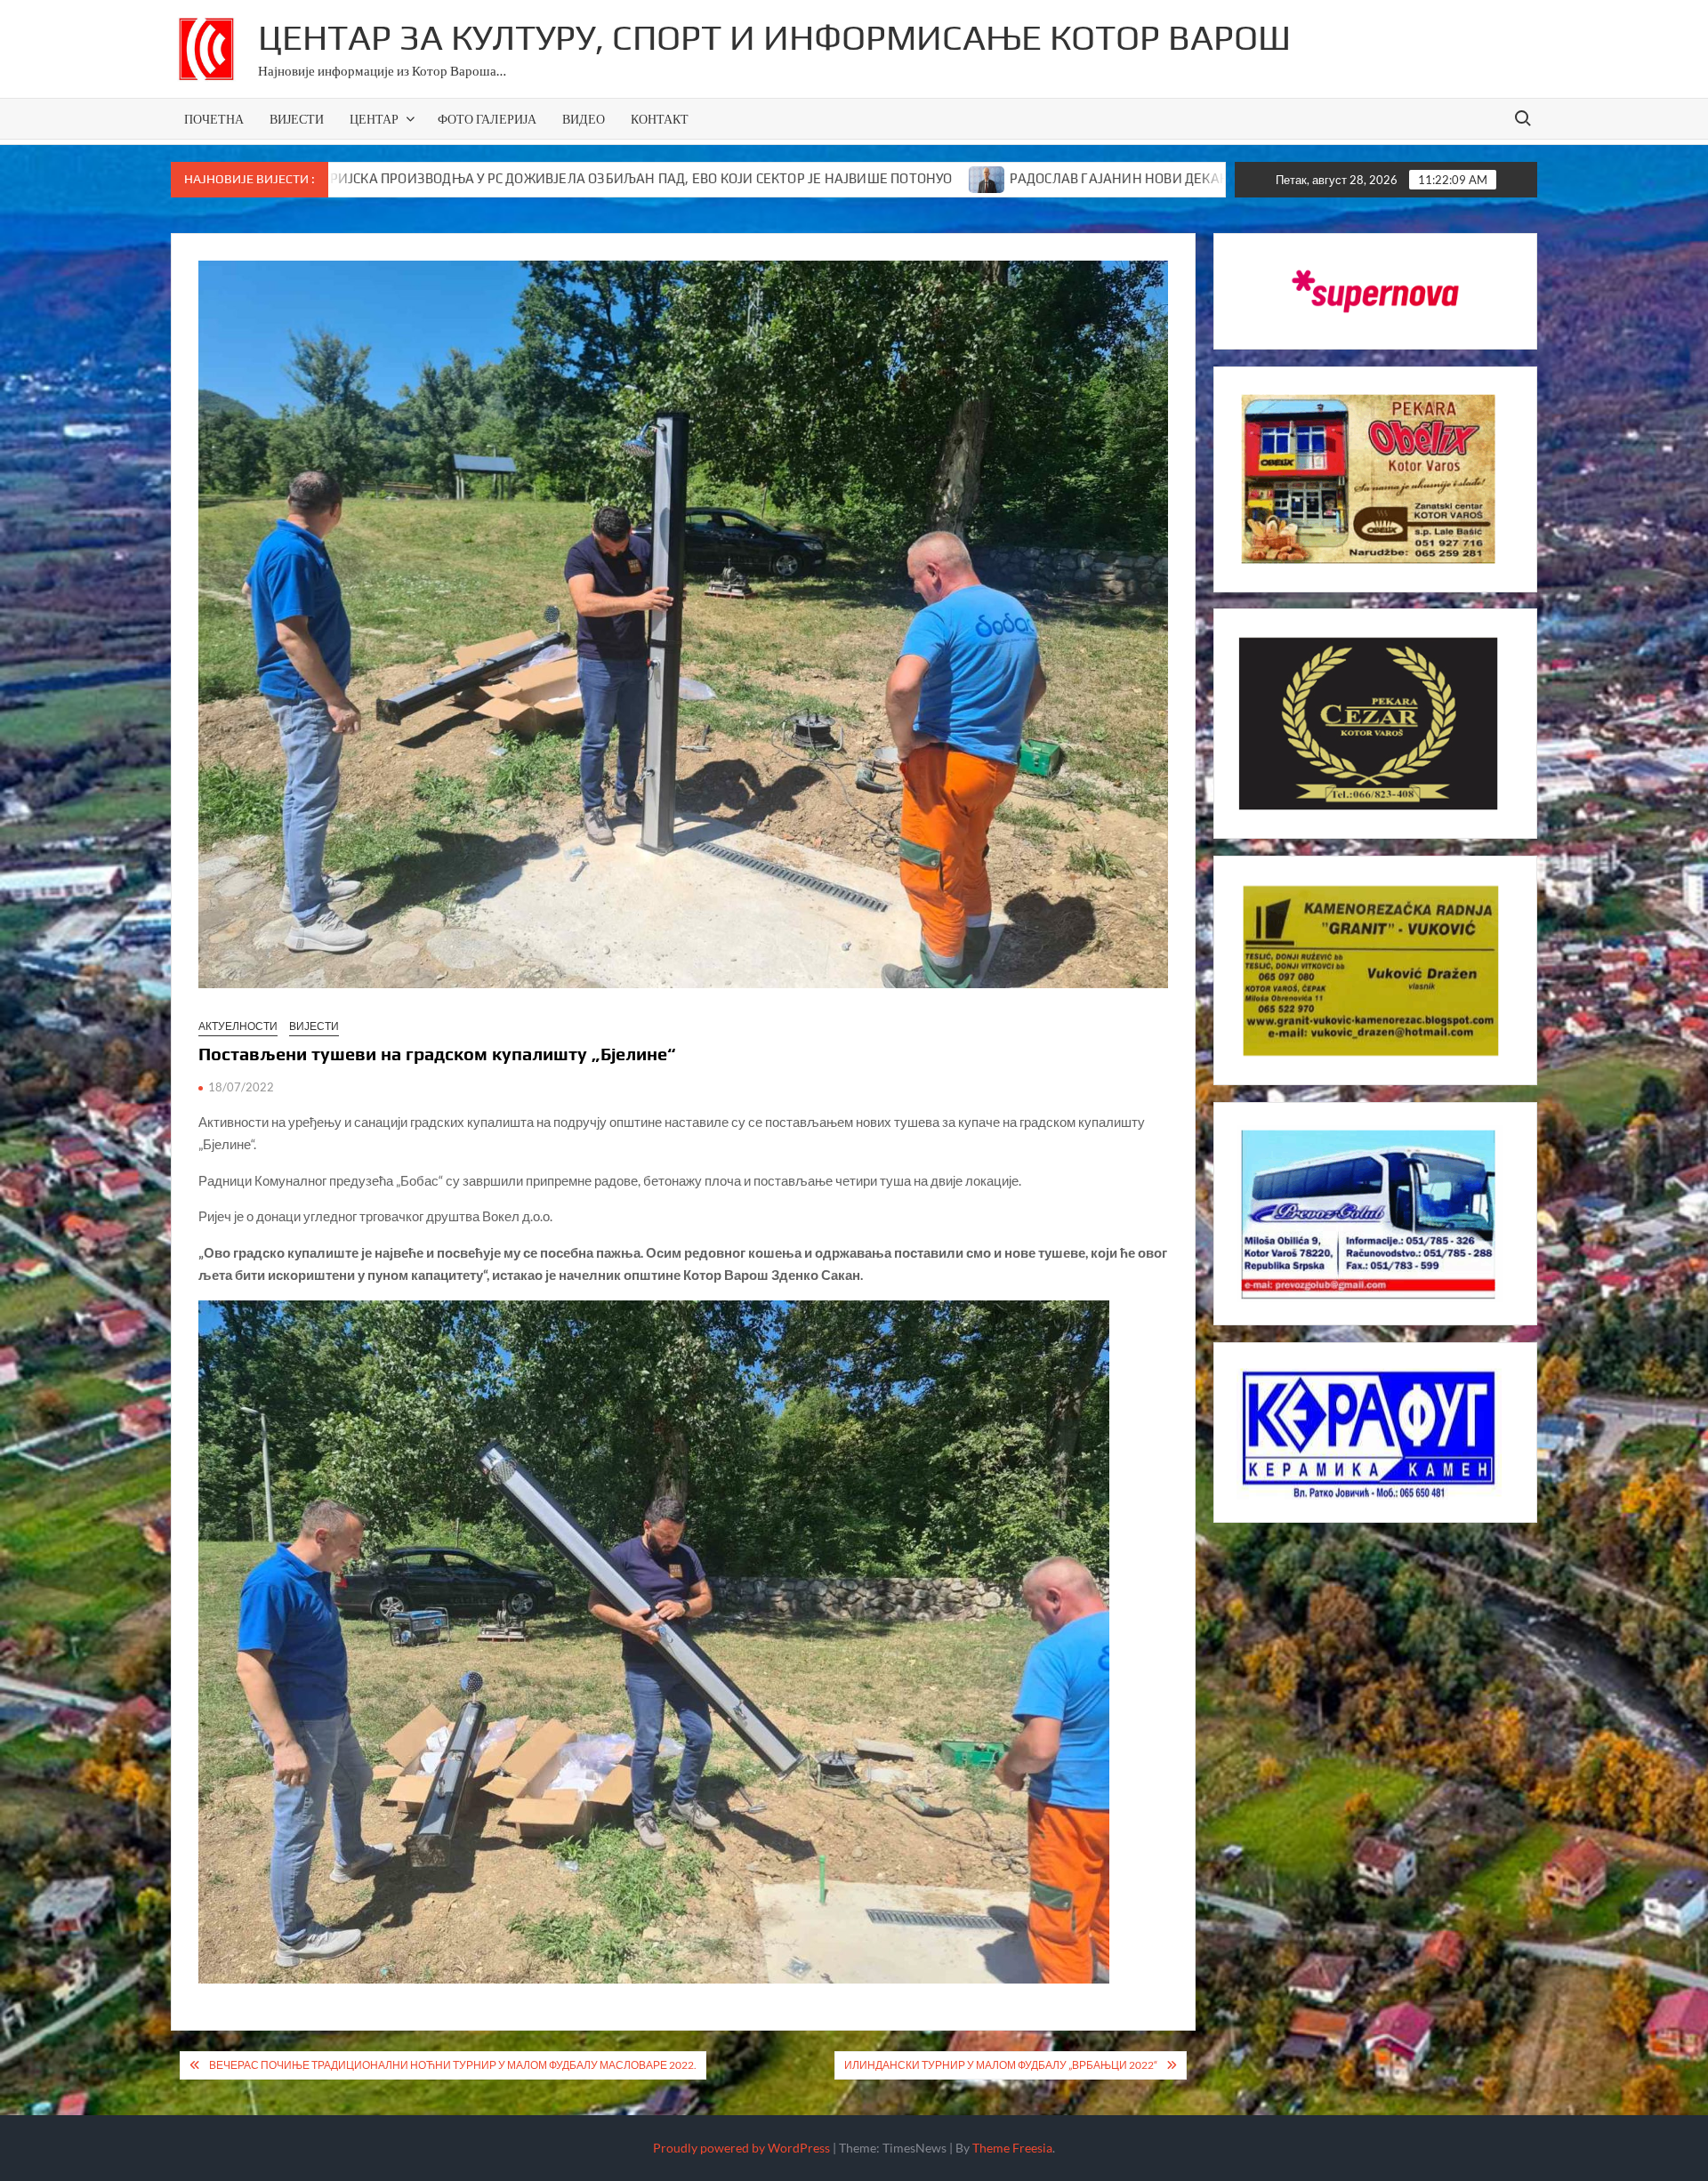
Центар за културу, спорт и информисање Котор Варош (774, 37)
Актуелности (238, 1026)
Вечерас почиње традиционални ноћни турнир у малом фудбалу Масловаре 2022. (453, 2065)
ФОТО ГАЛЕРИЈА (487, 119)
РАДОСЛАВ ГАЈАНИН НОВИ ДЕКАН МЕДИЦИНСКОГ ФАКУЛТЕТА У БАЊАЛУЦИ (1068, 178)
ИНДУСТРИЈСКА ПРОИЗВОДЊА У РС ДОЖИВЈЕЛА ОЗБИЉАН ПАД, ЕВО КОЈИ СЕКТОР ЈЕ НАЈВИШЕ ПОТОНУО (427, 178)
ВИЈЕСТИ (297, 119)
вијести (314, 1026)
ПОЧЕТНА (214, 119)
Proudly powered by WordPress (741, 2148)
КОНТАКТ (660, 119)
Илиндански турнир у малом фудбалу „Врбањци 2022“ (1001, 2065)
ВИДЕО (584, 119)
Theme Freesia (1012, 2148)
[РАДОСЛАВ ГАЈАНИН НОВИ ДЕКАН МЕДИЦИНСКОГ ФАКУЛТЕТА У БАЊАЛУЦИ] (800, 178)
